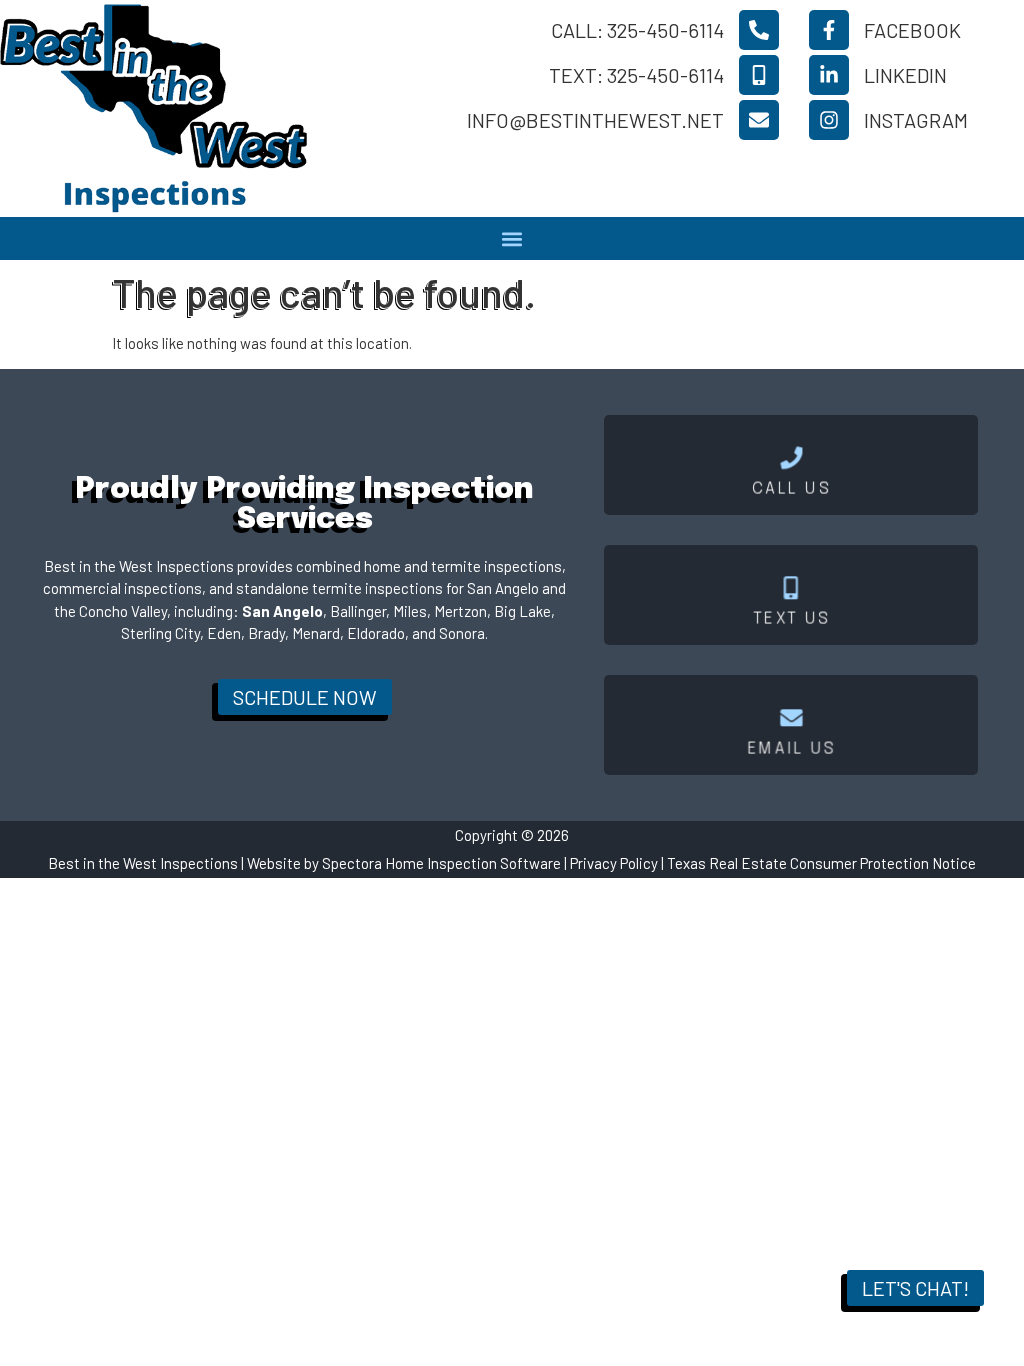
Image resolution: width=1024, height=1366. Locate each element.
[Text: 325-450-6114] (759, 75)
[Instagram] (829, 120)
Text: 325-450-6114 (636, 75)
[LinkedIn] (829, 75)
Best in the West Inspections (143, 863)
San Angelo (282, 611)
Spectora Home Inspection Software (441, 863)
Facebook (912, 30)
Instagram (916, 120)
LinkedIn (905, 75)
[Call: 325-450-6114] (759, 30)
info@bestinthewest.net (595, 120)
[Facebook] (829, 30)
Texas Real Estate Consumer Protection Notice (821, 863)
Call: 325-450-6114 (637, 30)
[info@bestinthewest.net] (759, 120)
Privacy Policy (614, 863)
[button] (512, 238)
